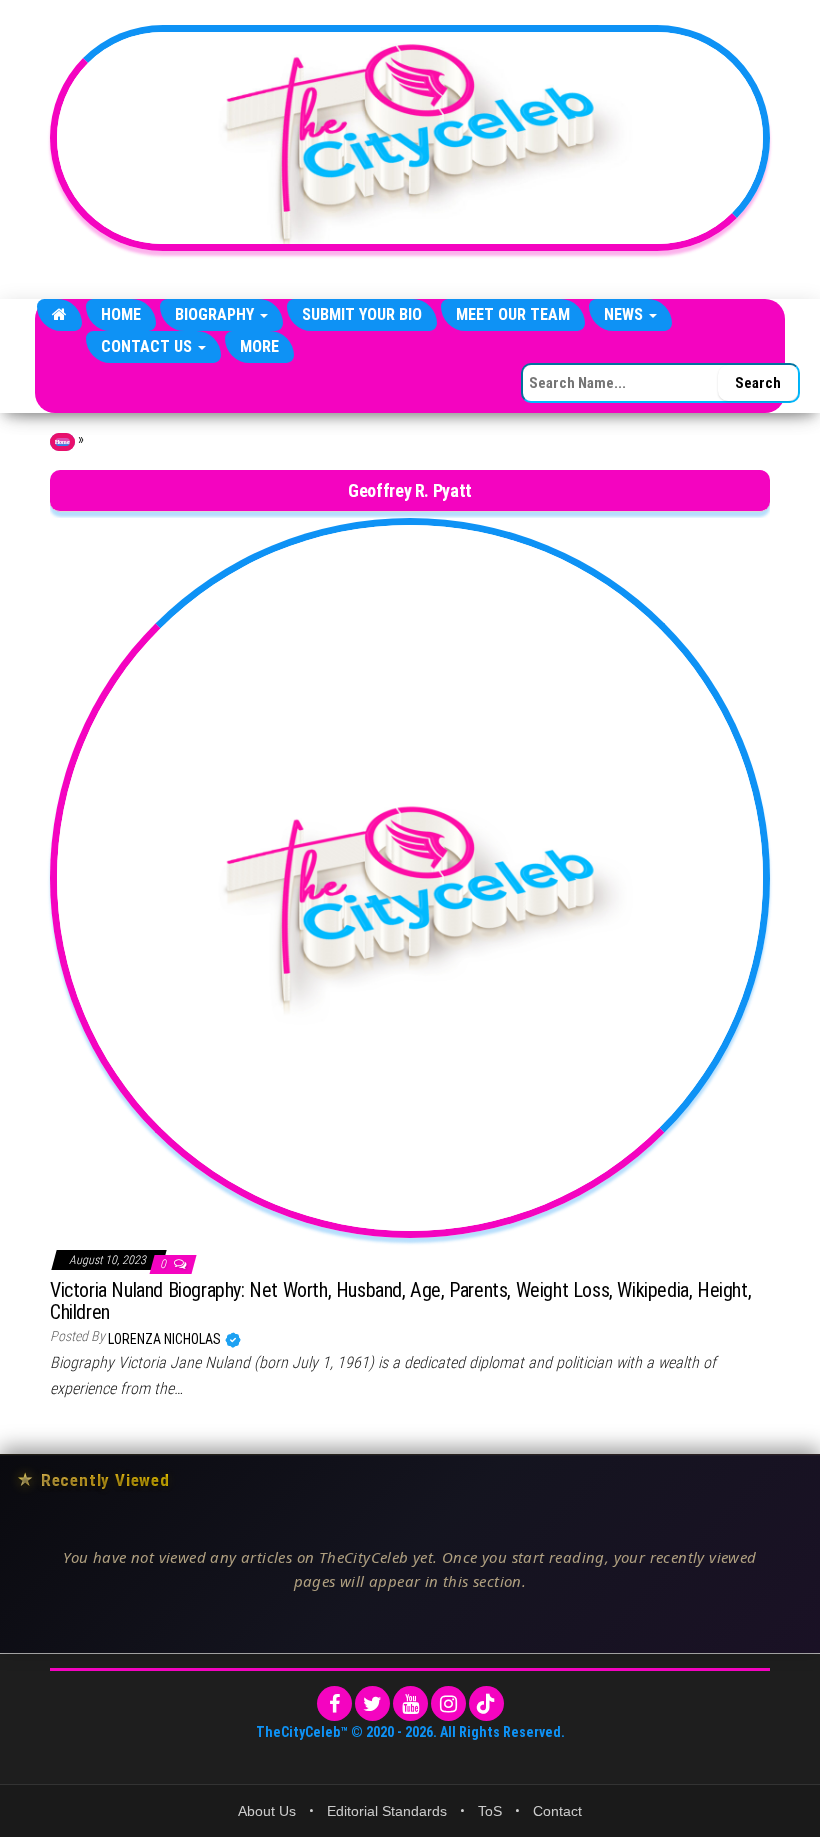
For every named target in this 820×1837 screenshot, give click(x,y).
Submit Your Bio (362, 314)
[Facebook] (334, 1703)
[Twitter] (372, 1703)
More (259, 346)
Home (121, 314)
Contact (557, 1811)
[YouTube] (410, 1703)
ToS (490, 1811)
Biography (216, 314)
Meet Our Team (513, 314)
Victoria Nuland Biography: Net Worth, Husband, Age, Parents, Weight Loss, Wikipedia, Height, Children (400, 1301)
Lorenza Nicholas (166, 1339)
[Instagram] (448, 1703)
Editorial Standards (387, 1811)
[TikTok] (486, 1703)
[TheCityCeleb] (59, 315)
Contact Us (148, 346)
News (625, 314)
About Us (267, 1811)
